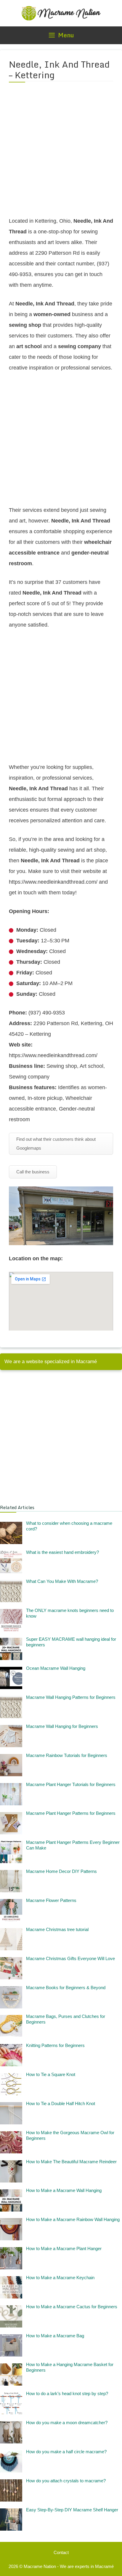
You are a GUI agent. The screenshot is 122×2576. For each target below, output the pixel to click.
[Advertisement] (61, 153)
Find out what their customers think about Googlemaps (56, 1144)
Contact (61, 2552)
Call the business (33, 1172)
